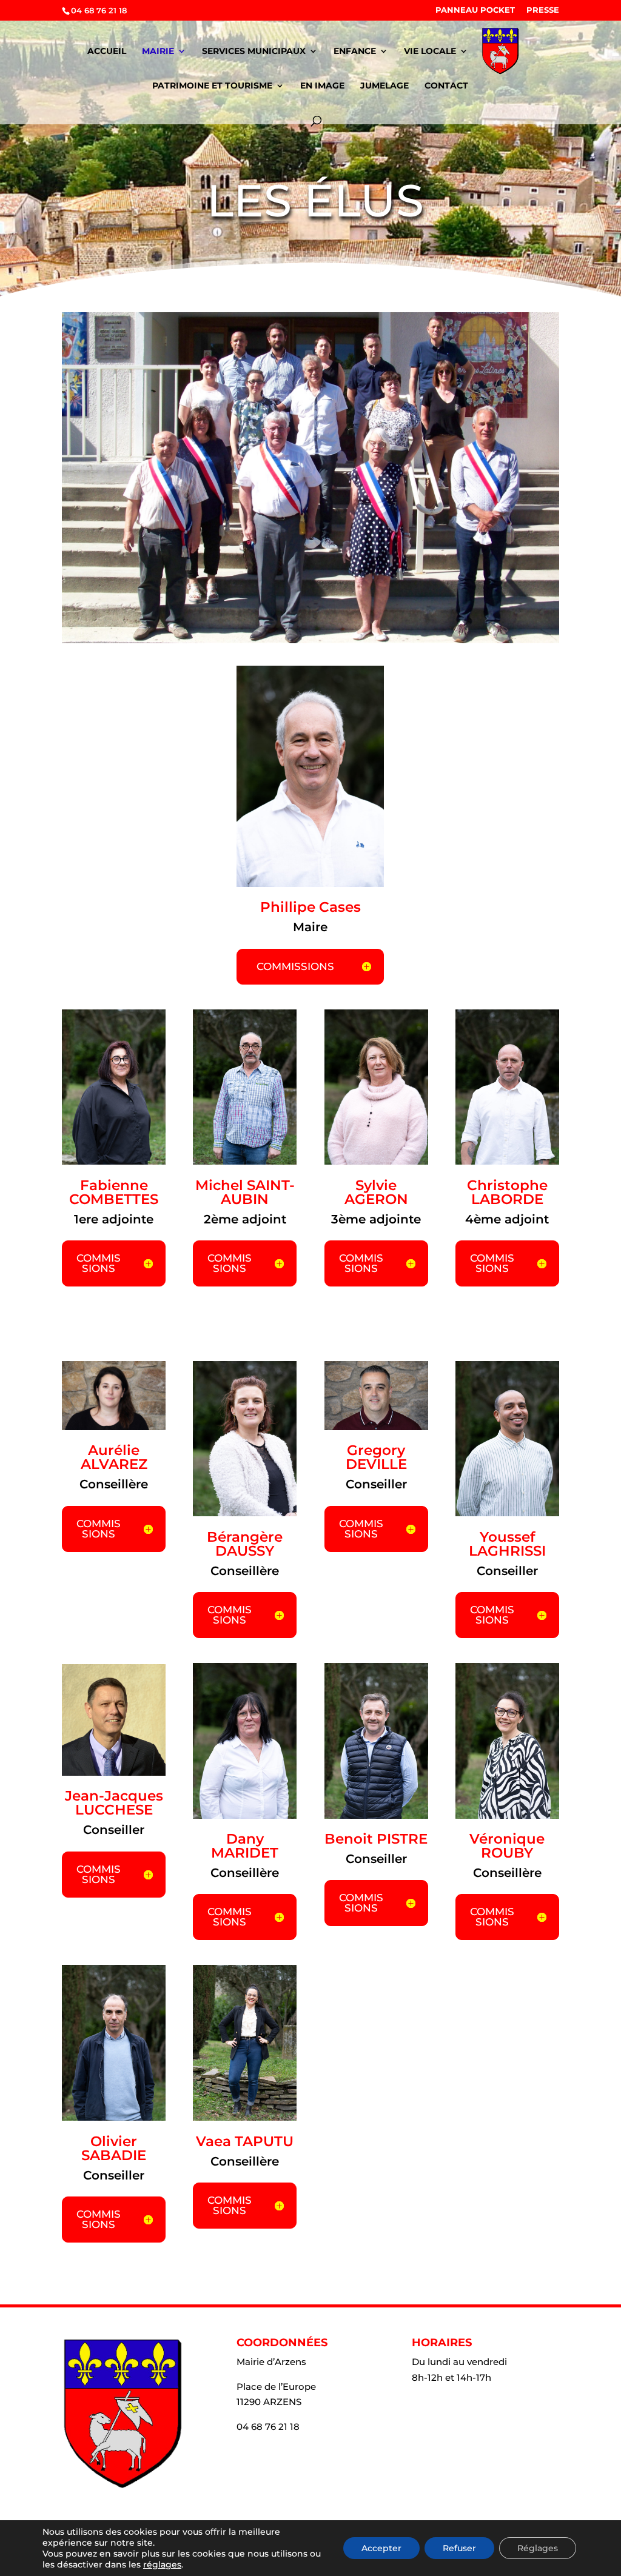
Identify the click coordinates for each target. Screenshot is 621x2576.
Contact (446, 86)
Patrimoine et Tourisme (212, 86)
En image (322, 86)
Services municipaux (254, 52)
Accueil (107, 52)
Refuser (459, 2548)
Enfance (355, 52)
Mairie (158, 52)
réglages (162, 2564)
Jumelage (384, 86)
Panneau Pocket (475, 10)
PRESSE (543, 10)
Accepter (381, 2548)
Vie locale (430, 52)
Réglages (538, 2548)
